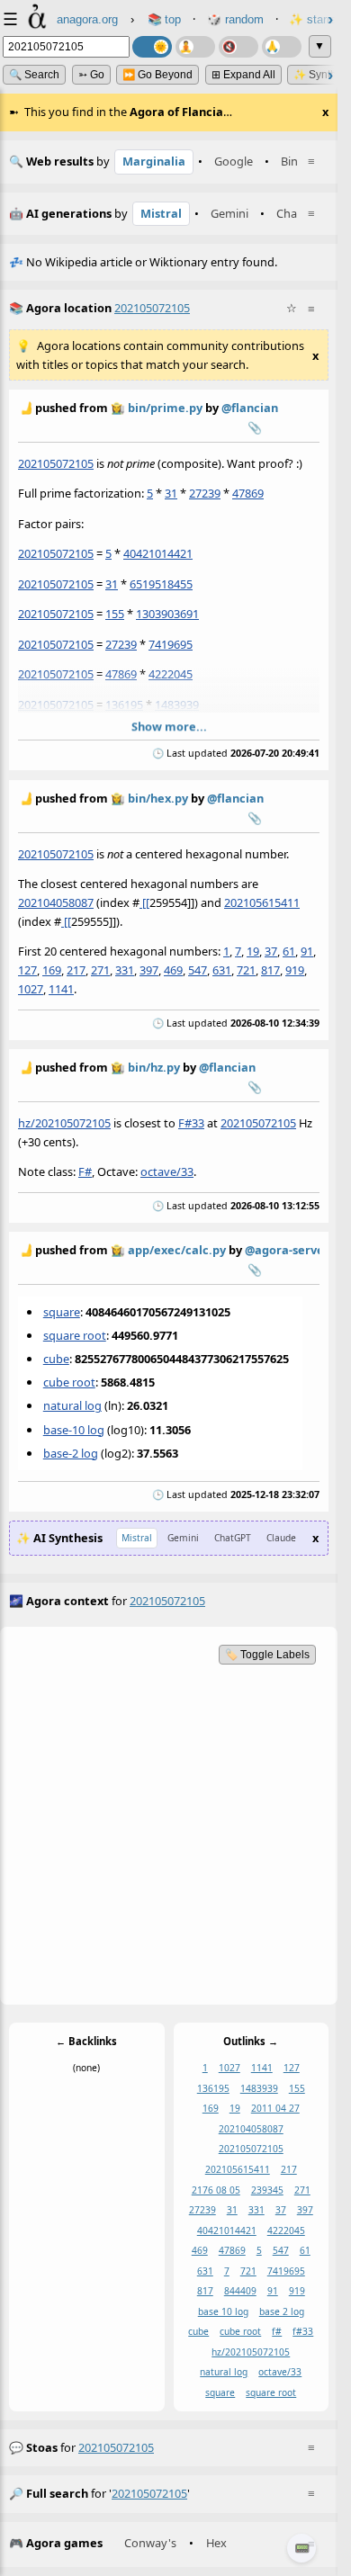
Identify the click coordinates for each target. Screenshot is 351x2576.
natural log (72, 1405)
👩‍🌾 (118, 408)
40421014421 (158, 553)
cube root (69, 1382)
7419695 (171, 644)
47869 (248, 493)
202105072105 (56, 463)
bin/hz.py (154, 1067)
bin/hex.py (158, 798)
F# (85, 1171)
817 (270, 969)
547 (198, 969)
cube (56, 1359)
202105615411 (262, 902)
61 (289, 950)
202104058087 (56, 902)
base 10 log (223, 2311)
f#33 (303, 2332)
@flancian (250, 408)
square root (75, 1334)
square (62, 1311)
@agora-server (287, 1250)
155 (115, 614)
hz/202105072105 (64, 1122)
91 (307, 950)
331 (125, 969)
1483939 (177, 705)
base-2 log (71, 1452)
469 (173, 969)
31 (171, 493)
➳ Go (91, 75)
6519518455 (161, 584)
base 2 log (282, 2311)
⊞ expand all (243, 75)
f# (277, 2332)
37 (271, 950)
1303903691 (167, 614)
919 (295, 969)
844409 (240, 2291)
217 (76, 969)
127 (27, 969)
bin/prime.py (165, 408)
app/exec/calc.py (177, 1250)
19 (253, 950)
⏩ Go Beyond (157, 75)
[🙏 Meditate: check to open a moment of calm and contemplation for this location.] (282, 47)
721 (246, 969)
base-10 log (74, 1429)
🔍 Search (34, 75)
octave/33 (167, 1171)
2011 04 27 (275, 2108)
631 (222, 969)
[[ (144, 902)
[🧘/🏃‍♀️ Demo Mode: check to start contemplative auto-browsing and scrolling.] (195, 47)
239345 (267, 2190)
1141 (61, 988)
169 (52, 969)
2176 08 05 (216, 2190)
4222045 (171, 674)
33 (198, 1122)
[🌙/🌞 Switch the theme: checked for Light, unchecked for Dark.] (152, 47)
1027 (31, 988)
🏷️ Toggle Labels (267, 1655)
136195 (124, 705)
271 (100, 969)
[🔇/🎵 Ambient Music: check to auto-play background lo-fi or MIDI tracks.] (238, 47)
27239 (205, 493)
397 (149, 969)
